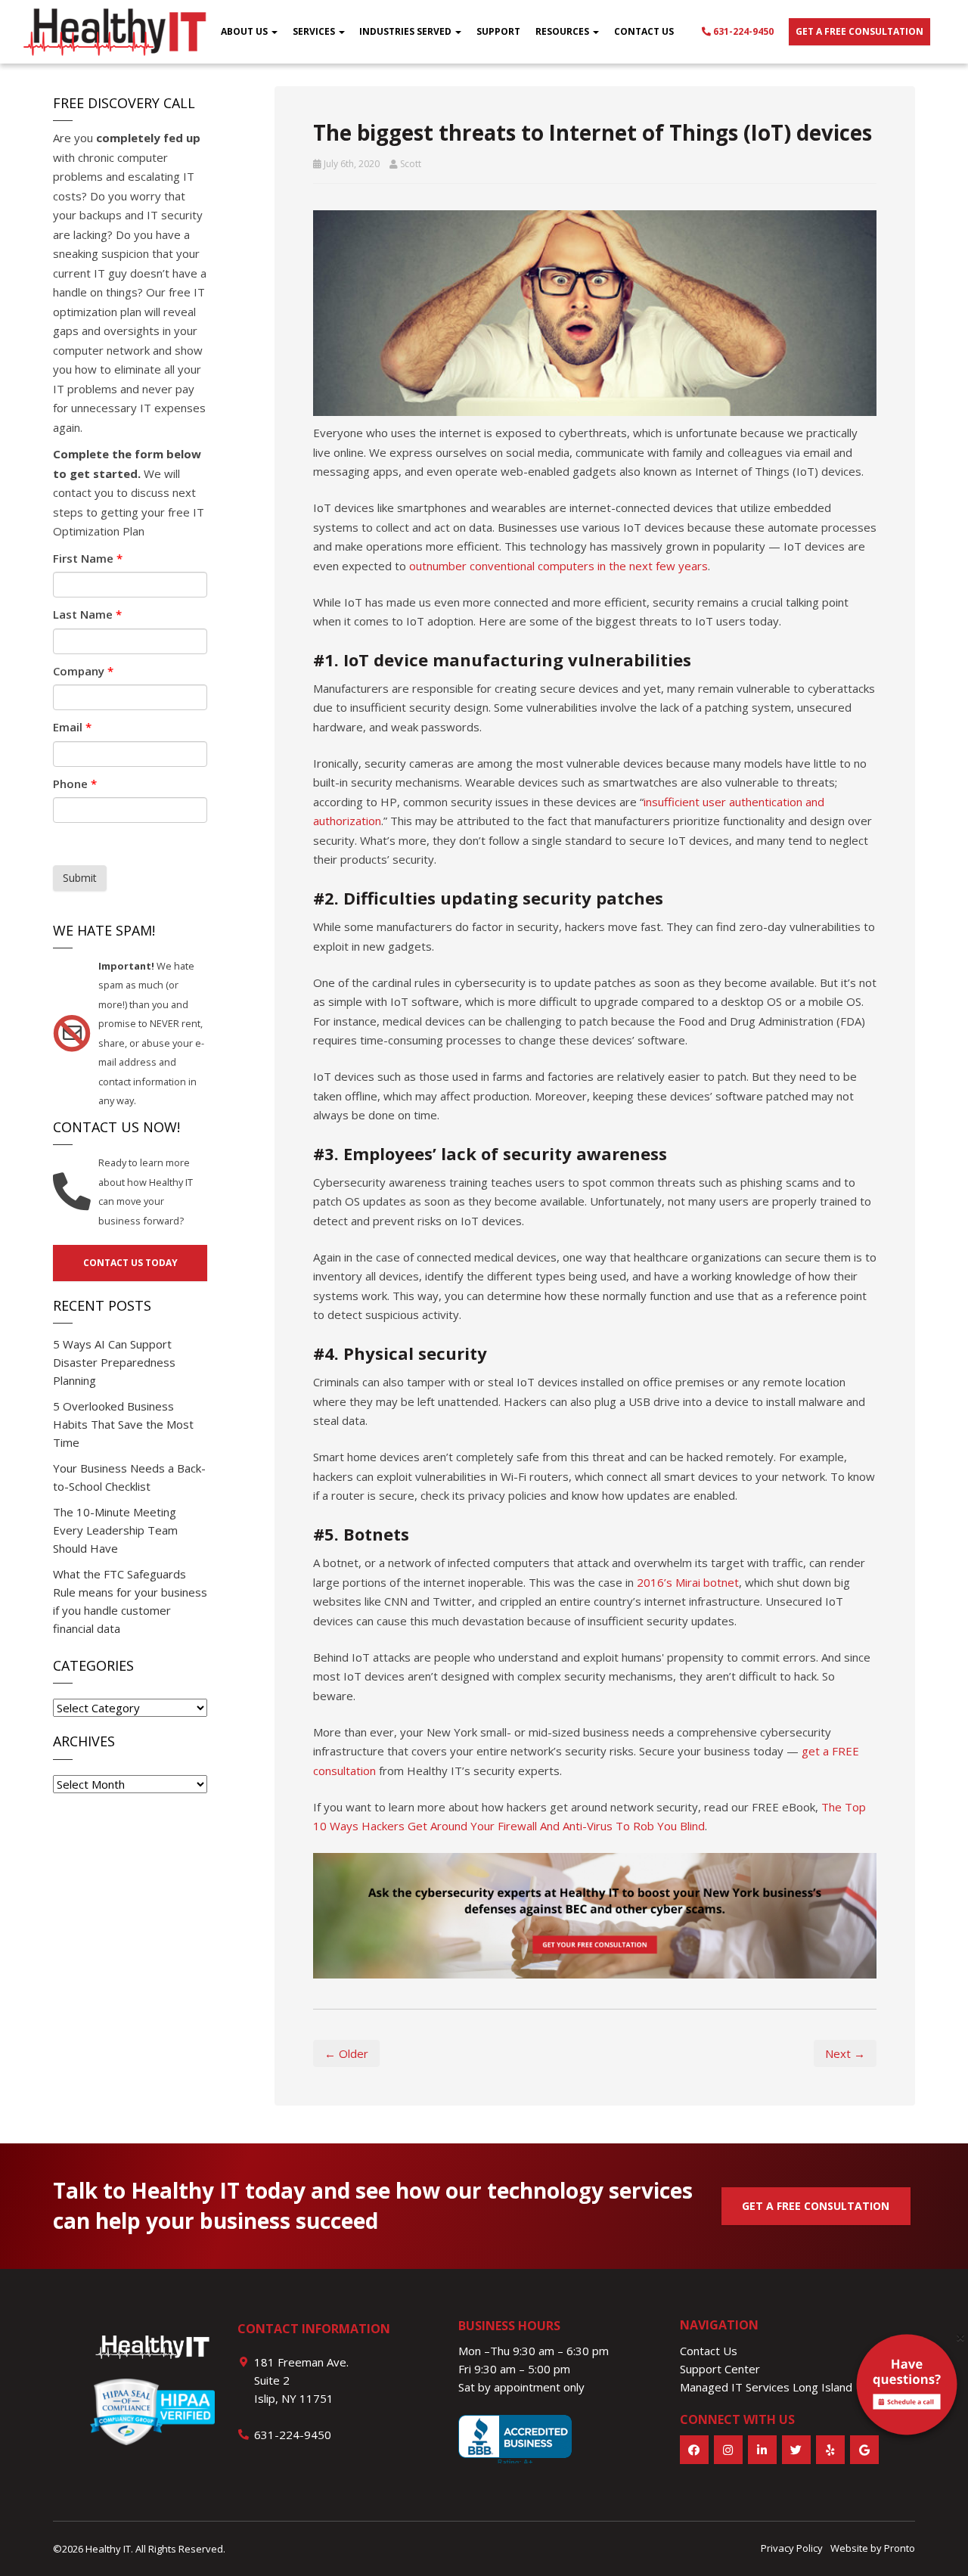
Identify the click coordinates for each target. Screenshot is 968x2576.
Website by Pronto (873, 2548)
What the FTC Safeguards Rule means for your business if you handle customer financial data (130, 1601)
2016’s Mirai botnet (688, 1582)
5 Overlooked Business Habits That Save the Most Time (123, 1424)
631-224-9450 (742, 31)
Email (72, 727)
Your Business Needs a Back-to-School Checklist (129, 1477)
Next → (845, 2053)
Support (498, 31)
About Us (245, 31)
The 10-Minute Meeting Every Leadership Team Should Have (115, 1530)
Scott (411, 164)
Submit (80, 878)
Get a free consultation (859, 31)
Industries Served (406, 31)
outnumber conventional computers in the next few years (558, 566)
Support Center (720, 2369)
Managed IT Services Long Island (766, 2387)
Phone (75, 784)
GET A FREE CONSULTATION (816, 2206)
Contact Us (644, 31)
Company (83, 671)
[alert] (907, 2388)
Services (315, 31)
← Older (346, 2053)
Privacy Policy (792, 2548)
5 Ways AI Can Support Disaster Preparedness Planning (114, 1362)
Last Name (87, 614)
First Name (88, 558)
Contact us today (130, 1263)
